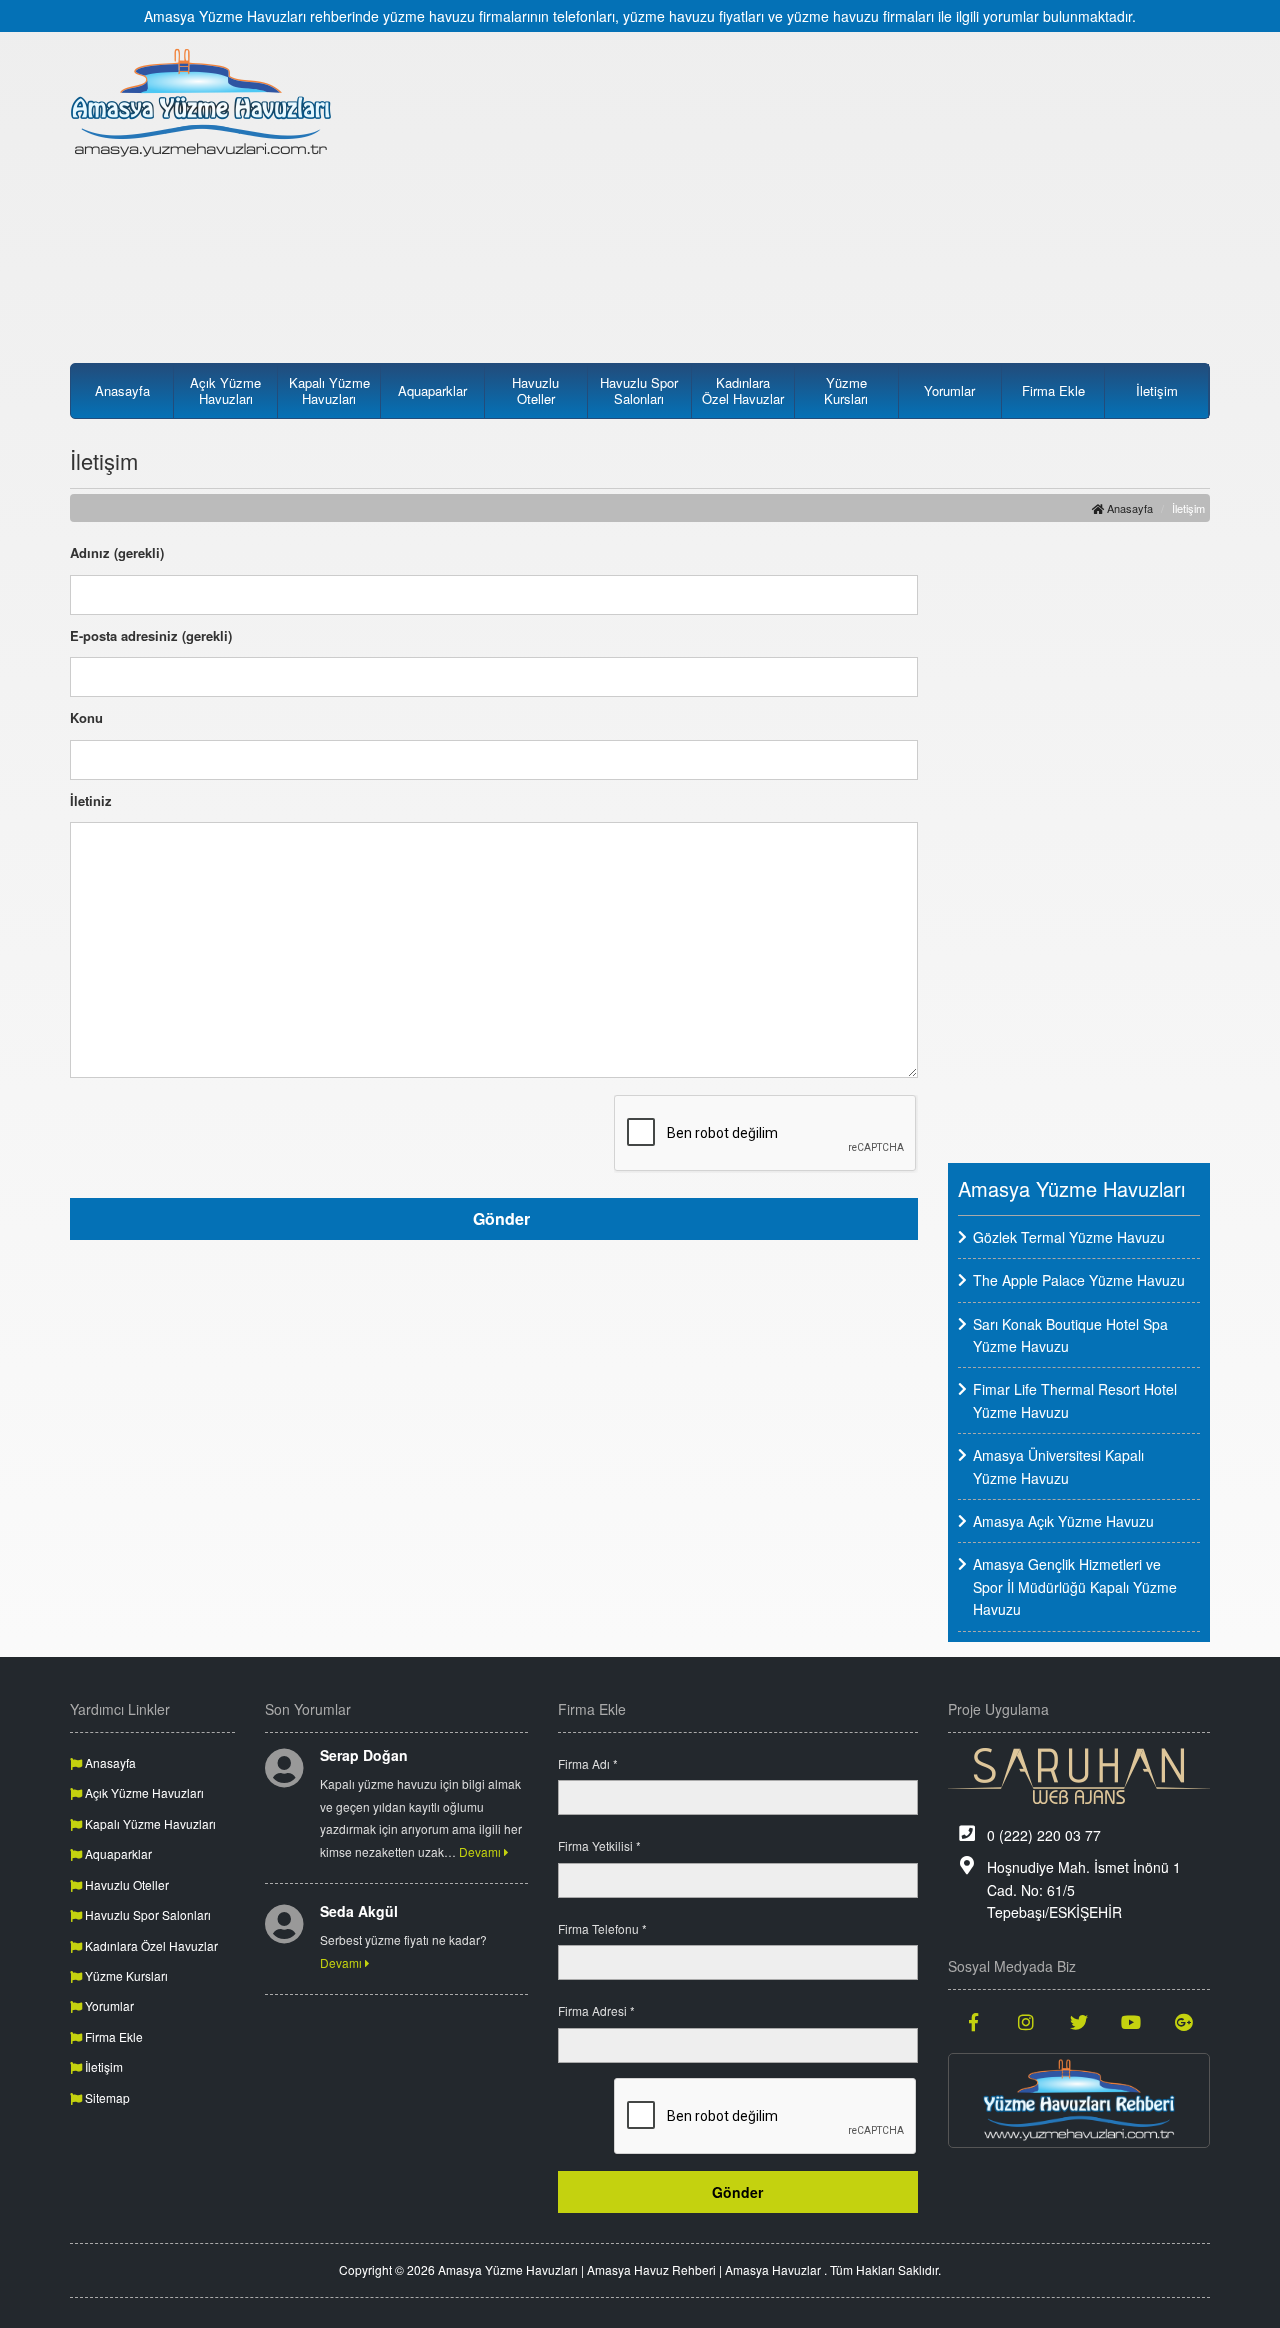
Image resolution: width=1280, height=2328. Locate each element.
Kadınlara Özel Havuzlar (743, 390)
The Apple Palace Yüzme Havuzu (1079, 1280)
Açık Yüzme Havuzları (225, 390)
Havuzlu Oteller (535, 390)
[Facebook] (974, 2021)
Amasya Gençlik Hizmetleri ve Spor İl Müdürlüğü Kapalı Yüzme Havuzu (1075, 1586)
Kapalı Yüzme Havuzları (329, 390)
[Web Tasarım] (1079, 1776)
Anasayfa (122, 390)
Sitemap (106, 2097)
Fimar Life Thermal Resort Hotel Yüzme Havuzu (1075, 1400)
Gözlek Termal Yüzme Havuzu (1069, 1237)
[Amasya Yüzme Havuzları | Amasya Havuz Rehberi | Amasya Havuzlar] (201, 102)
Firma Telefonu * (602, 1928)
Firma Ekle (1053, 390)
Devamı (481, 1851)
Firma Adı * (588, 1763)
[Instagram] (1026, 2021)
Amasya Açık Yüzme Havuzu (1063, 1521)
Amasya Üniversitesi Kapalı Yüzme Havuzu (1058, 1466)
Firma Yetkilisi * (599, 1845)
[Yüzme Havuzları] (1079, 2101)
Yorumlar (949, 390)
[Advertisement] (787, 187)
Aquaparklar (432, 390)
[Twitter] (1079, 2021)
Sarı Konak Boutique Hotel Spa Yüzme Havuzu (1070, 1335)
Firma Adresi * (596, 2010)
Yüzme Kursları (846, 390)
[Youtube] (1131, 2021)
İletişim (1157, 390)
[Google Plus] (1184, 2021)
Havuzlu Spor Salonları (639, 390)
